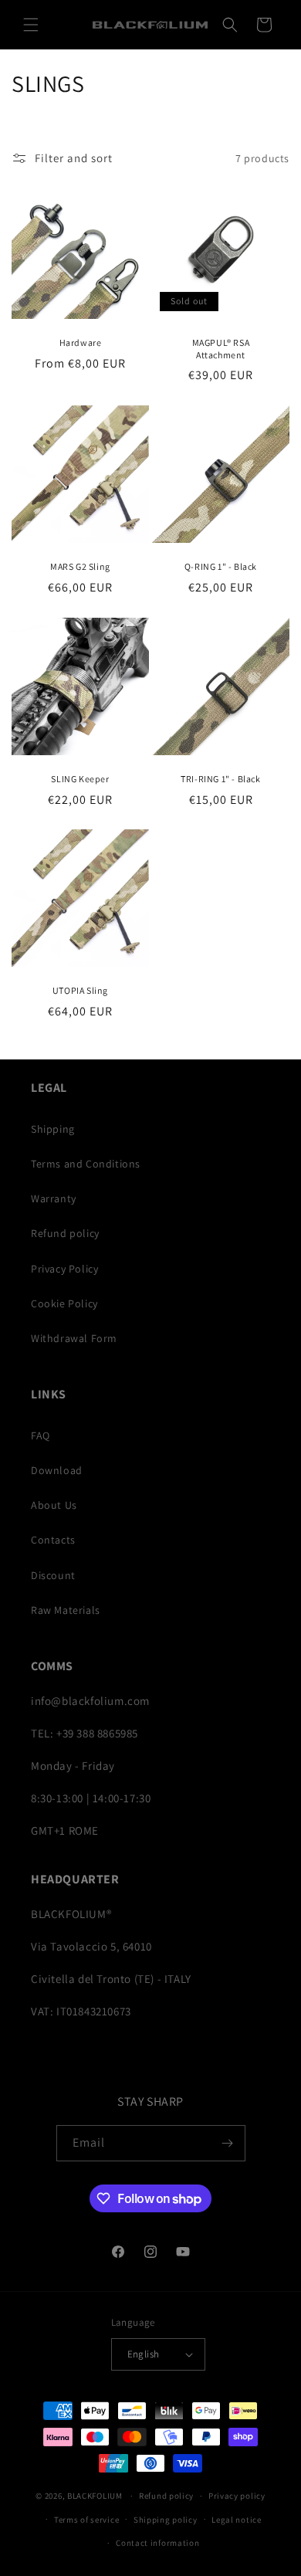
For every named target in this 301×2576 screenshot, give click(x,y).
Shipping (53, 1129)
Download (57, 1470)
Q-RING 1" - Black (221, 566)
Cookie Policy (64, 1303)
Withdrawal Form (74, 1338)
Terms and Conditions (86, 1164)
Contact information (157, 2543)
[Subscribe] (228, 2143)
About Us (54, 1505)
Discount (53, 1575)
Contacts (53, 1540)
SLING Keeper (80, 779)
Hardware (81, 342)
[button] (31, 25)
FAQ (41, 1435)
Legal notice (236, 2520)
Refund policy (65, 1233)
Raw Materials (66, 1610)
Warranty (54, 1198)
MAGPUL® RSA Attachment (221, 349)
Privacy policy (237, 2496)
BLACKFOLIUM (95, 2496)
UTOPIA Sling (80, 990)
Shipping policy (166, 2520)
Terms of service (86, 2520)
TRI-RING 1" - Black (220, 779)
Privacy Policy (64, 1269)
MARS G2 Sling (80, 566)
